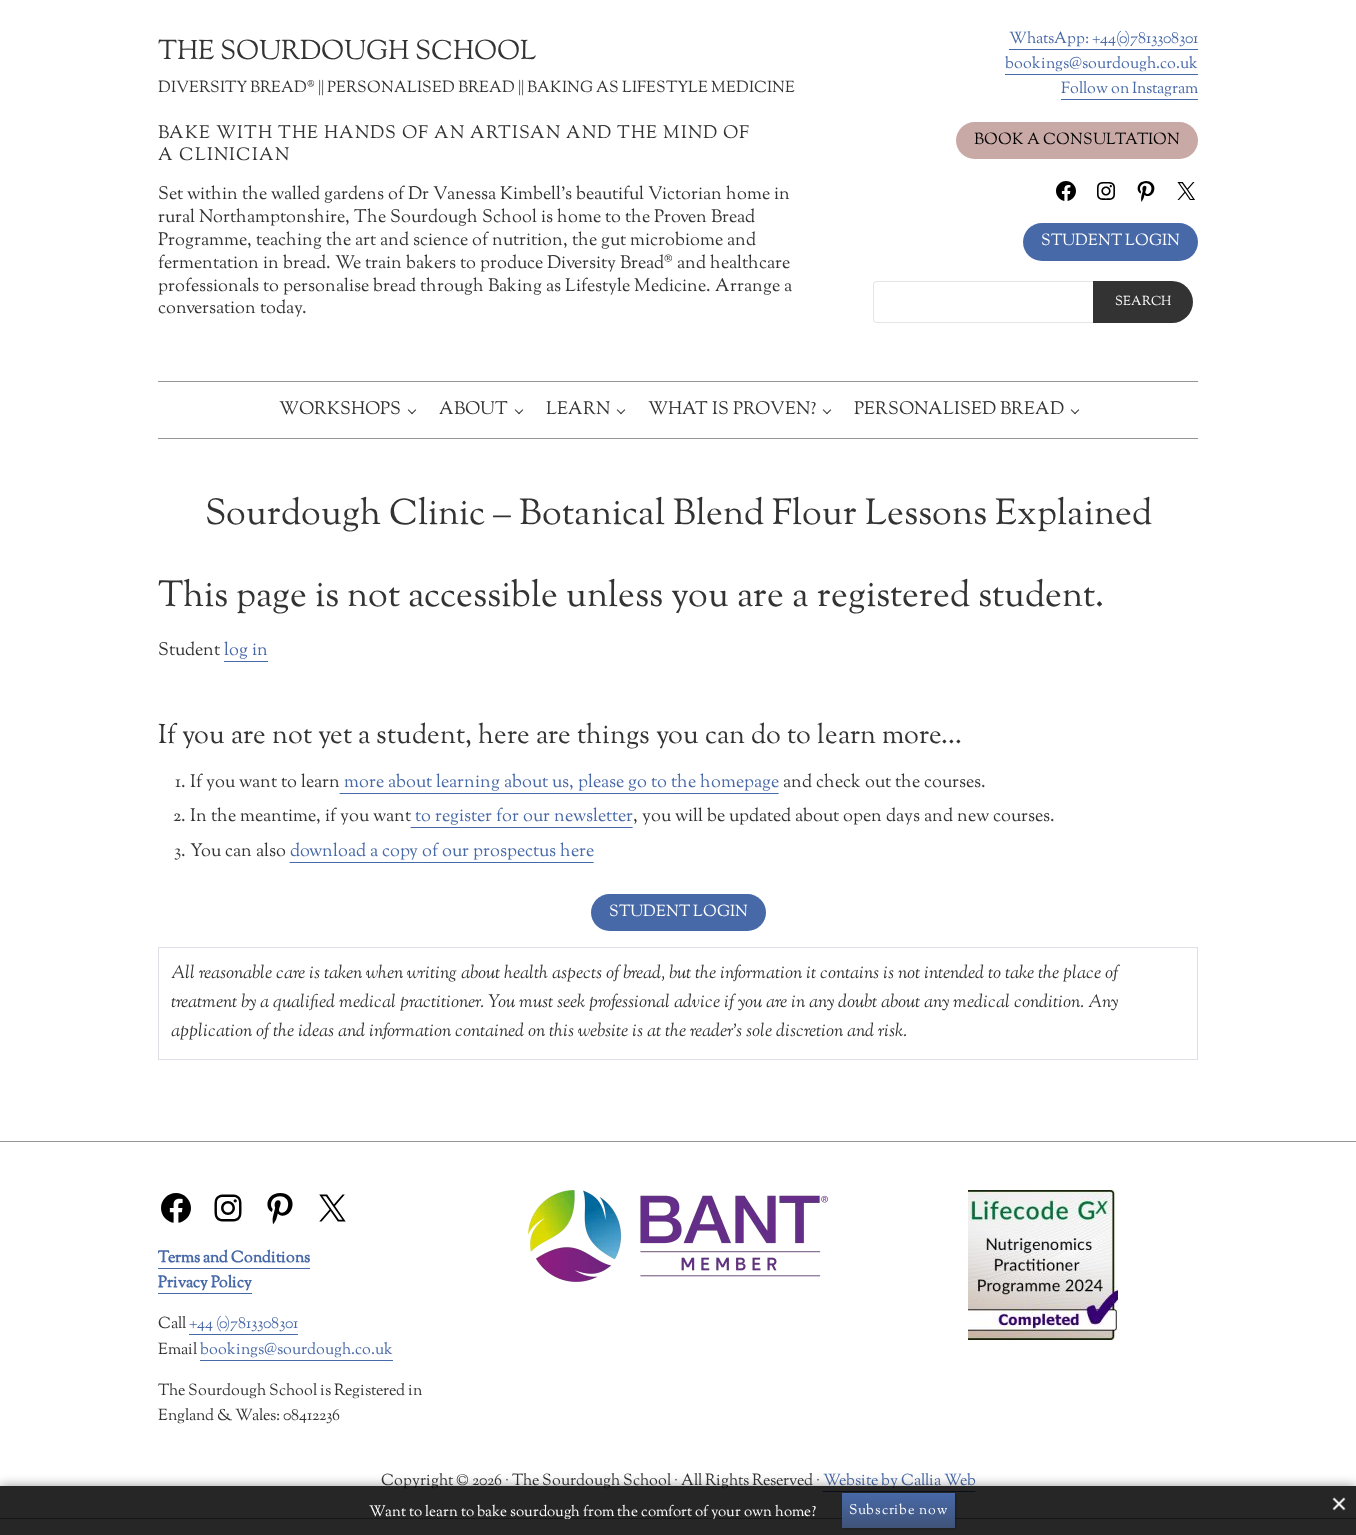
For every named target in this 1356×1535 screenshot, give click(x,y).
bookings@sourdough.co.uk (1101, 64)
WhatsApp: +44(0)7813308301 (1103, 39)
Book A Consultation (1077, 140)
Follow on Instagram (1129, 89)
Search (1143, 302)
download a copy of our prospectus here (442, 852)
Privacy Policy (205, 1283)
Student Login (1110, 241)
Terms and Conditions (234, 1258)
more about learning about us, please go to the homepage (559, 783)
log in (246, 651)
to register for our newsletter (522, 817)
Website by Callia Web (899, 1481)
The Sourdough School (347, 52)
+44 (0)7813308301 (243, 1324)
